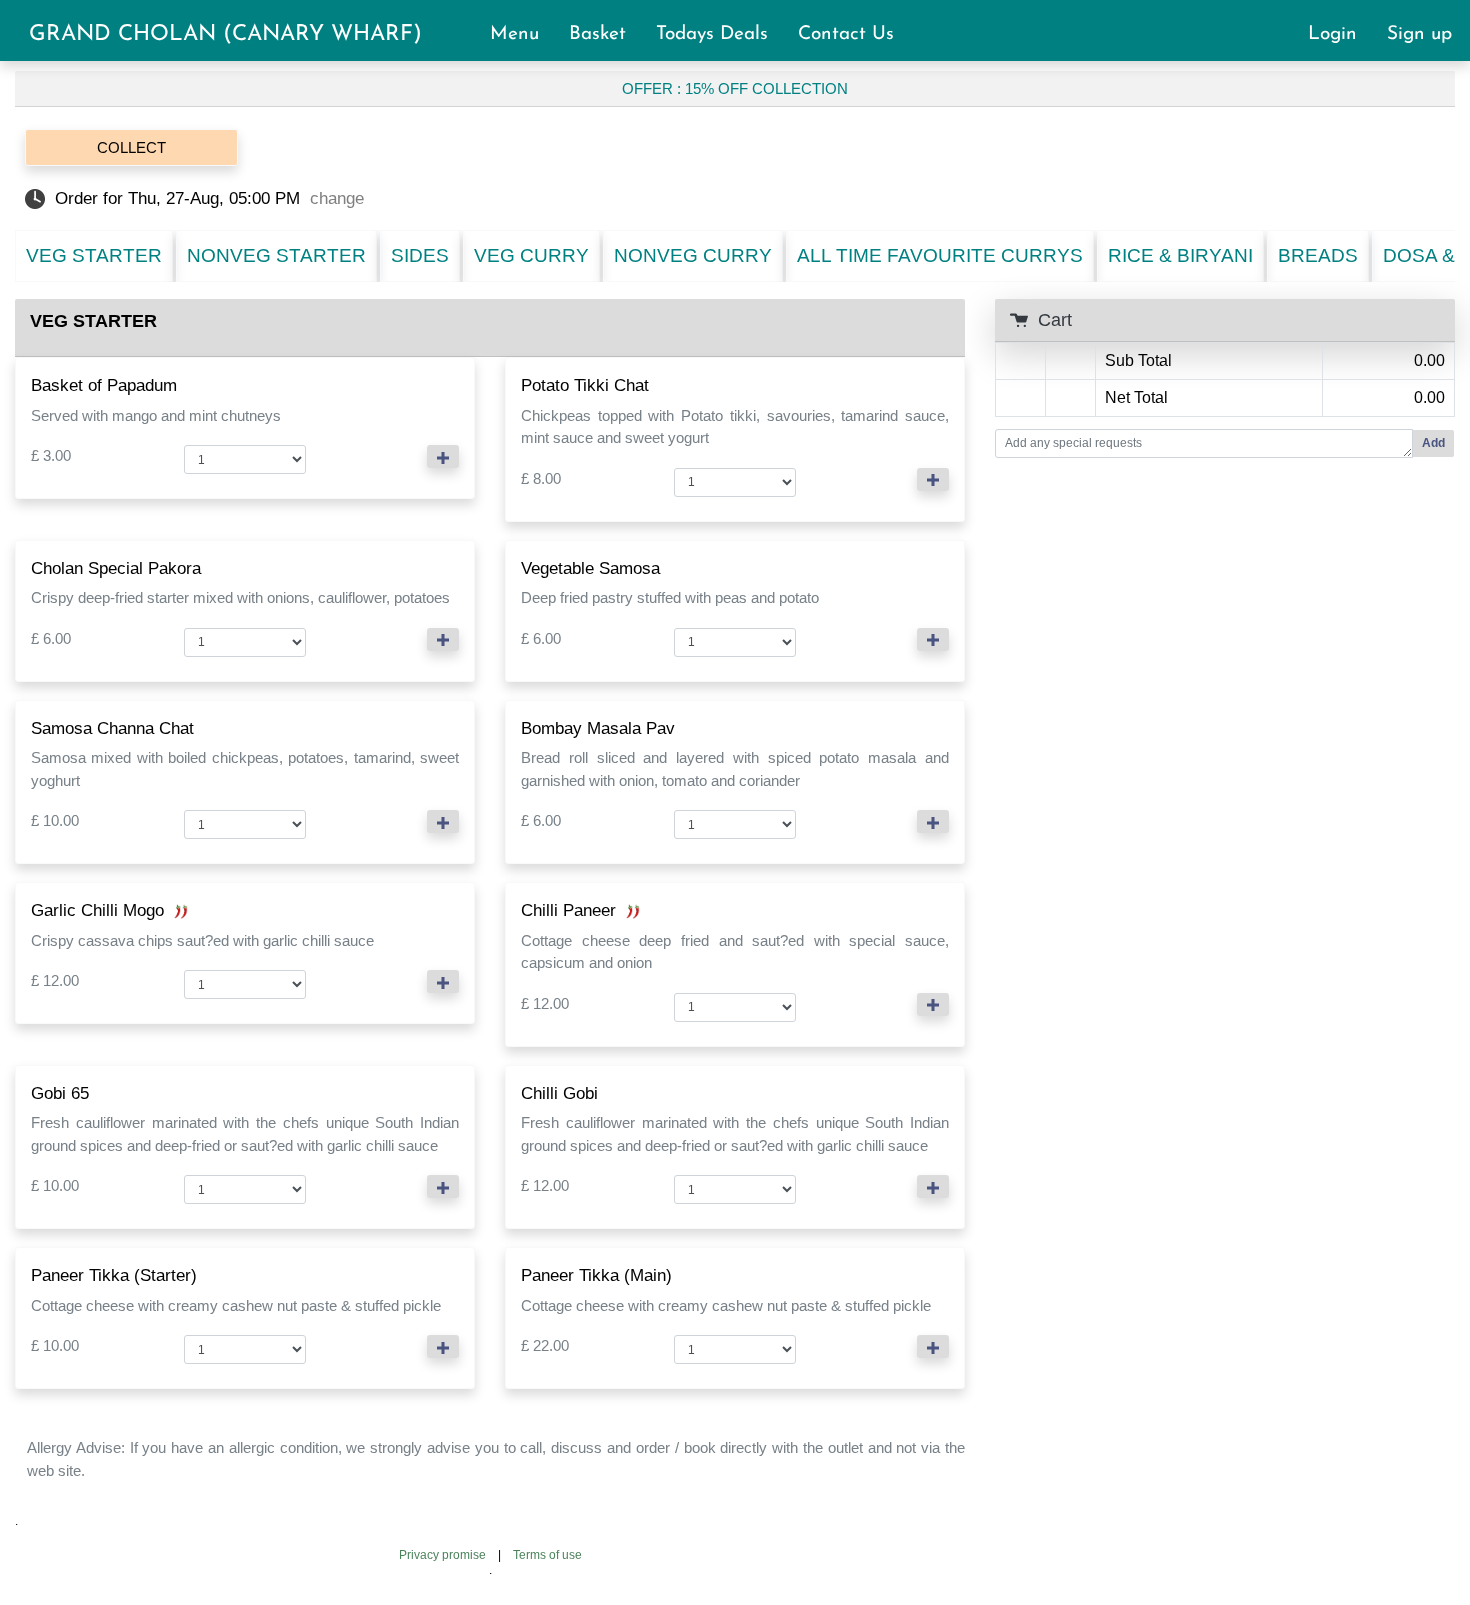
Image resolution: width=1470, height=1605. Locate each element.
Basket (606, 34)
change (337, 198)
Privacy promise (442, 1555)
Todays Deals (721, 34)
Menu (523, 34)
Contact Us (846, 34)
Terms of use (547, 1555)
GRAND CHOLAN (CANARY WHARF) (225, 34)
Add (1433, 443)
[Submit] (443, 456)
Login (1341, 34)
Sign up (1419, 34)
